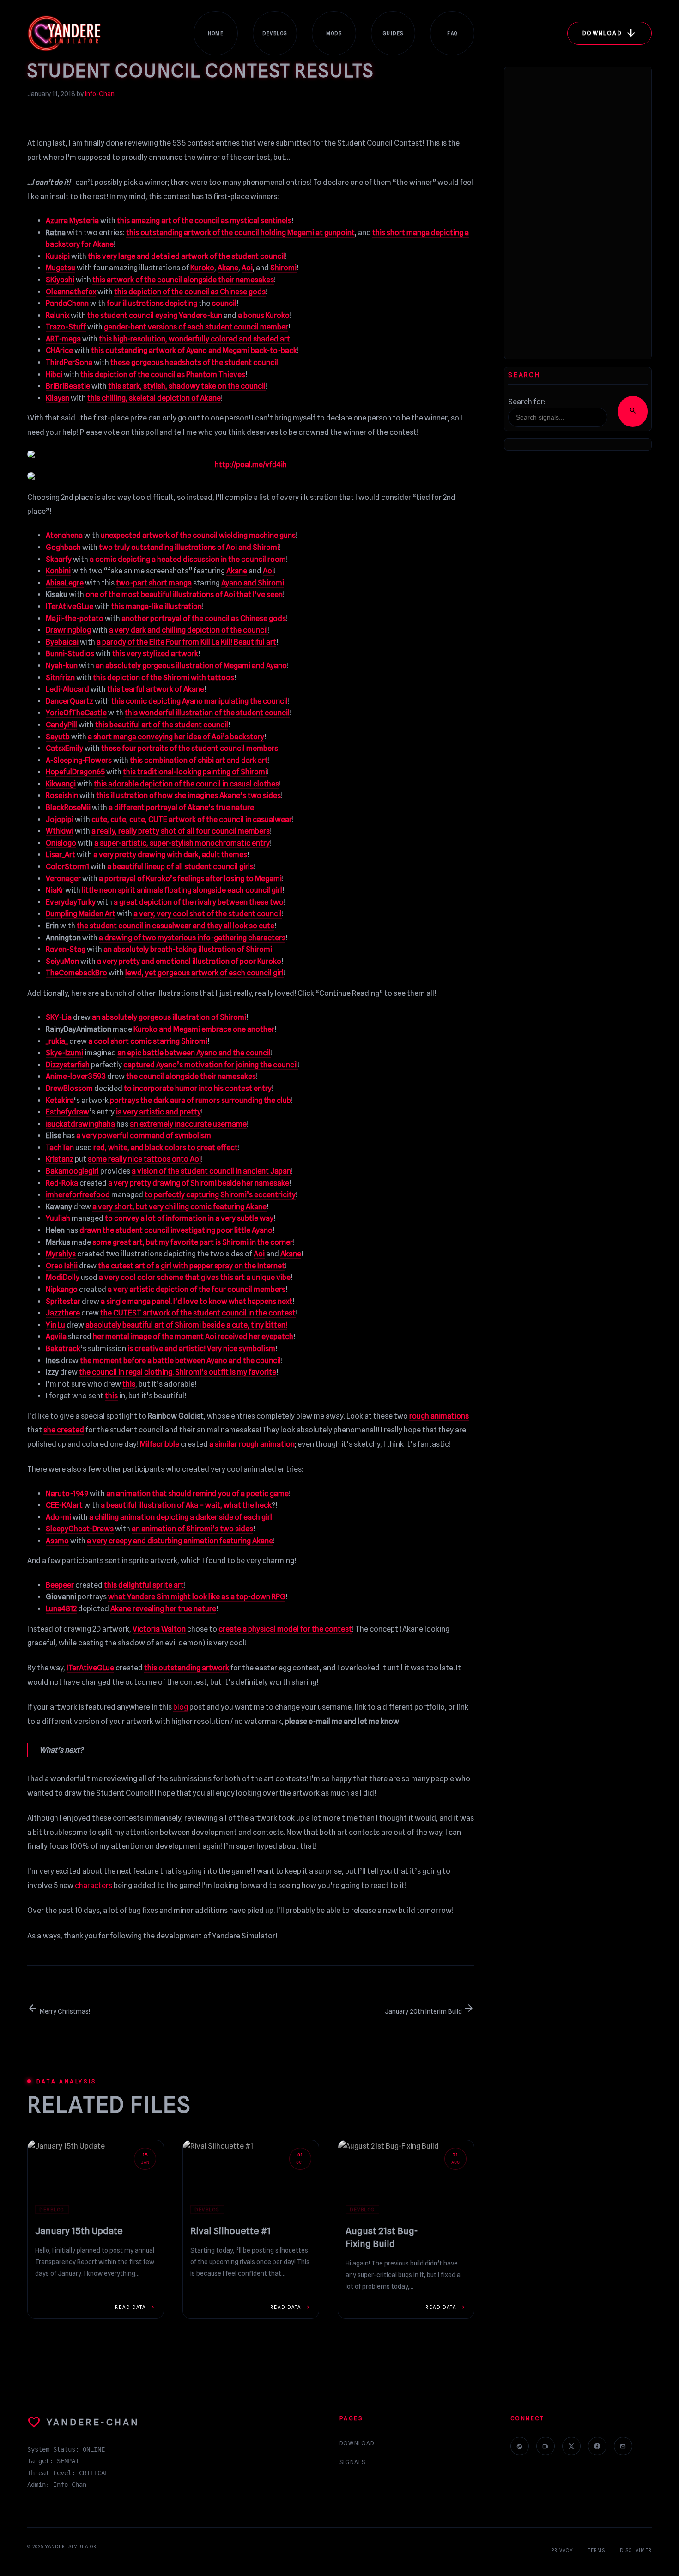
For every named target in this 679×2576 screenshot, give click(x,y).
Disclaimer (636, 2550)
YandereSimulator (71, 2546)
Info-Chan (100, 94)
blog (181, 1707)
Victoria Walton (159, 1629)
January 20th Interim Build (430, 2011)
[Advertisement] (578, 213)
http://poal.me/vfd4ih (251, 465)
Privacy (562, 2550)
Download (357, 2443)
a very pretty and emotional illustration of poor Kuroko (189, 961)
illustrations (143, 303)
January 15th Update (79, 2231)
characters (94, 1885)
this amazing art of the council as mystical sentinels (204, 221)
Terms (597, 2550)
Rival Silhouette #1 (230, 2231)
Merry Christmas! (59, 2011)
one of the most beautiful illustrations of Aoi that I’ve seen (184, 594)
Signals (352, 2462)
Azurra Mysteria (72, 221)
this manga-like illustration (157, 606)
